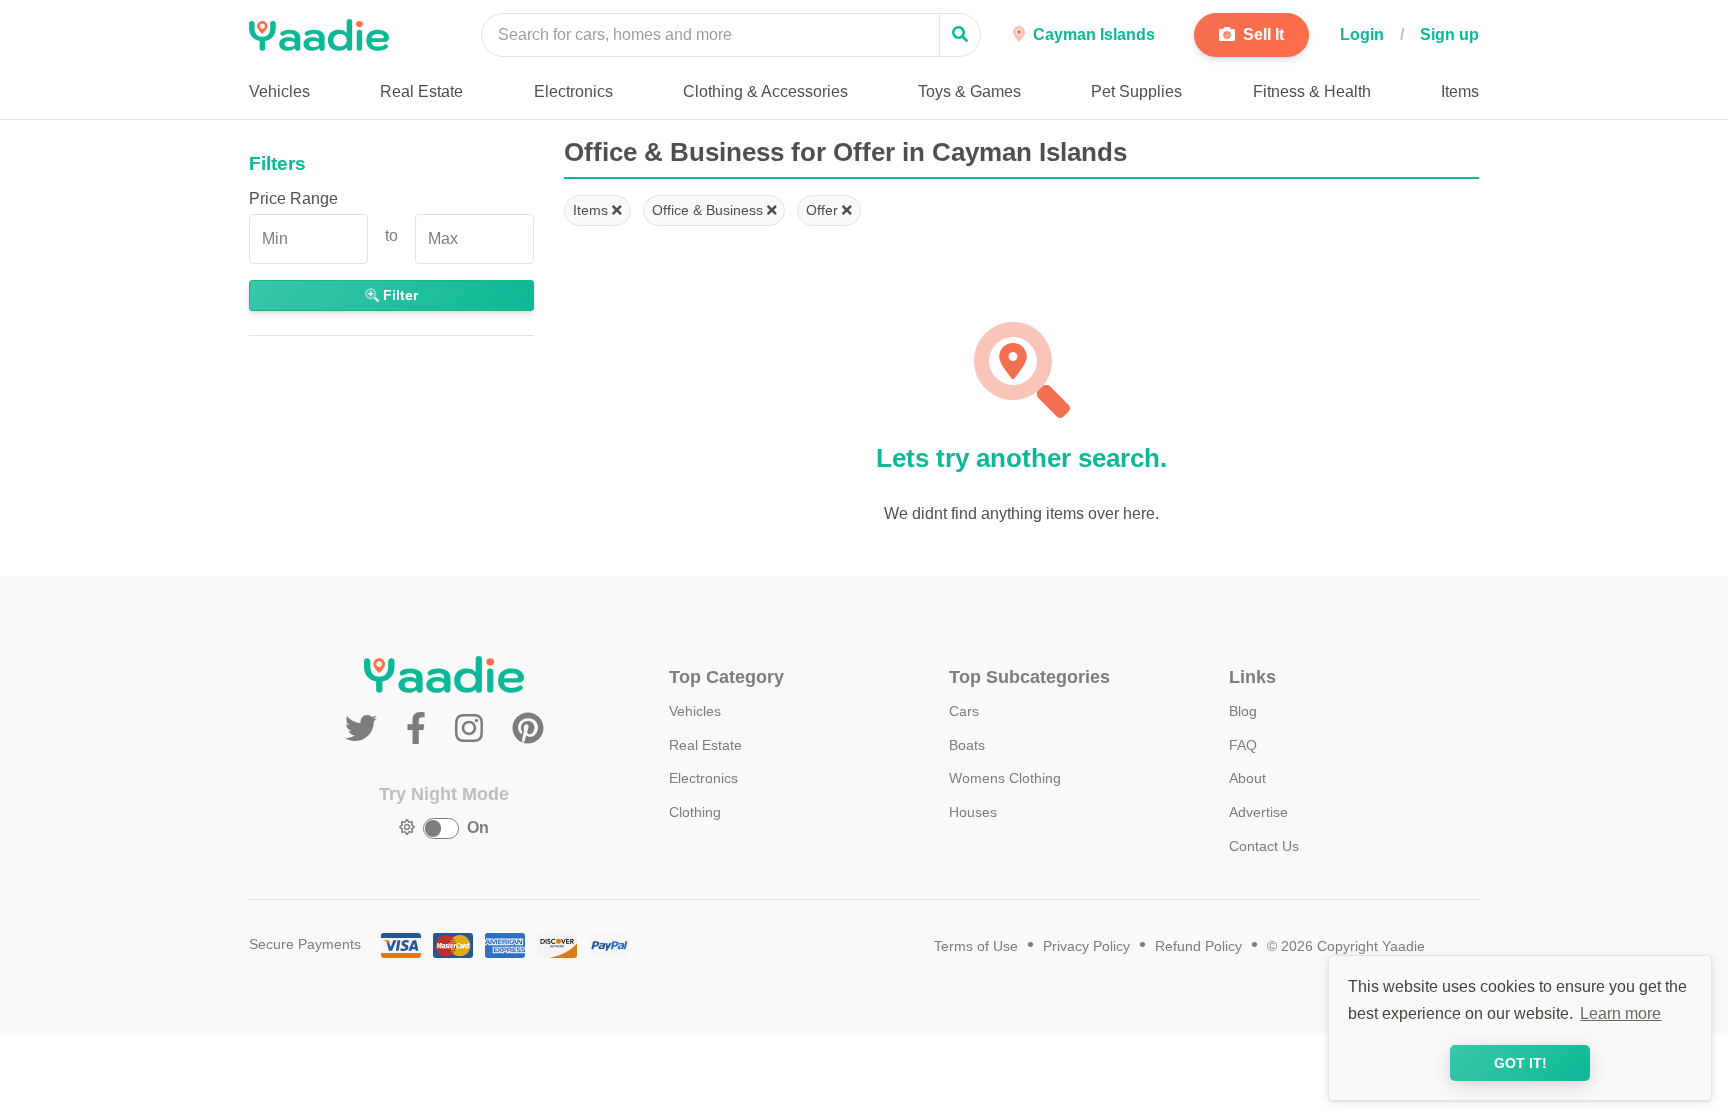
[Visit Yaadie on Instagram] (473, 729)
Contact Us (1264, 846)
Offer (824, 210)
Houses (973, 812)
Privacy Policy (1086, 946)
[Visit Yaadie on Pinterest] (528, 729)
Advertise (1258, 812)
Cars (964, 711)
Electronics (703, 778)
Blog (1243, 711)
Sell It (1261, 34)
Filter (398, 295)
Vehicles (695, 711)
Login (1362, 34)
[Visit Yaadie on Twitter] (365, 729)
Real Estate (705, 745)
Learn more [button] (1620, 1013)
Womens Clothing (1005, 778)
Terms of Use (976, 946)
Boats (967, 745)
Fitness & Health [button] (1312, 91)
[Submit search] (960, 35)
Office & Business (709, 210)
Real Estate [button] (421, 91)
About (1247, 778)
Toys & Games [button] (969, 91)
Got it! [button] (1520, 1063)
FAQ (1243, 745)
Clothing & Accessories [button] (765, 91)
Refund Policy (1198, 946)
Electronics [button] (573, 91)
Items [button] (1460, 91)
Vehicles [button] (279, 91)
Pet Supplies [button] (1136, 91)
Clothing (695, 812)
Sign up (1449, 34)
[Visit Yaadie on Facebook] (420, 729)
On (478, 827)
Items (592, 210)
